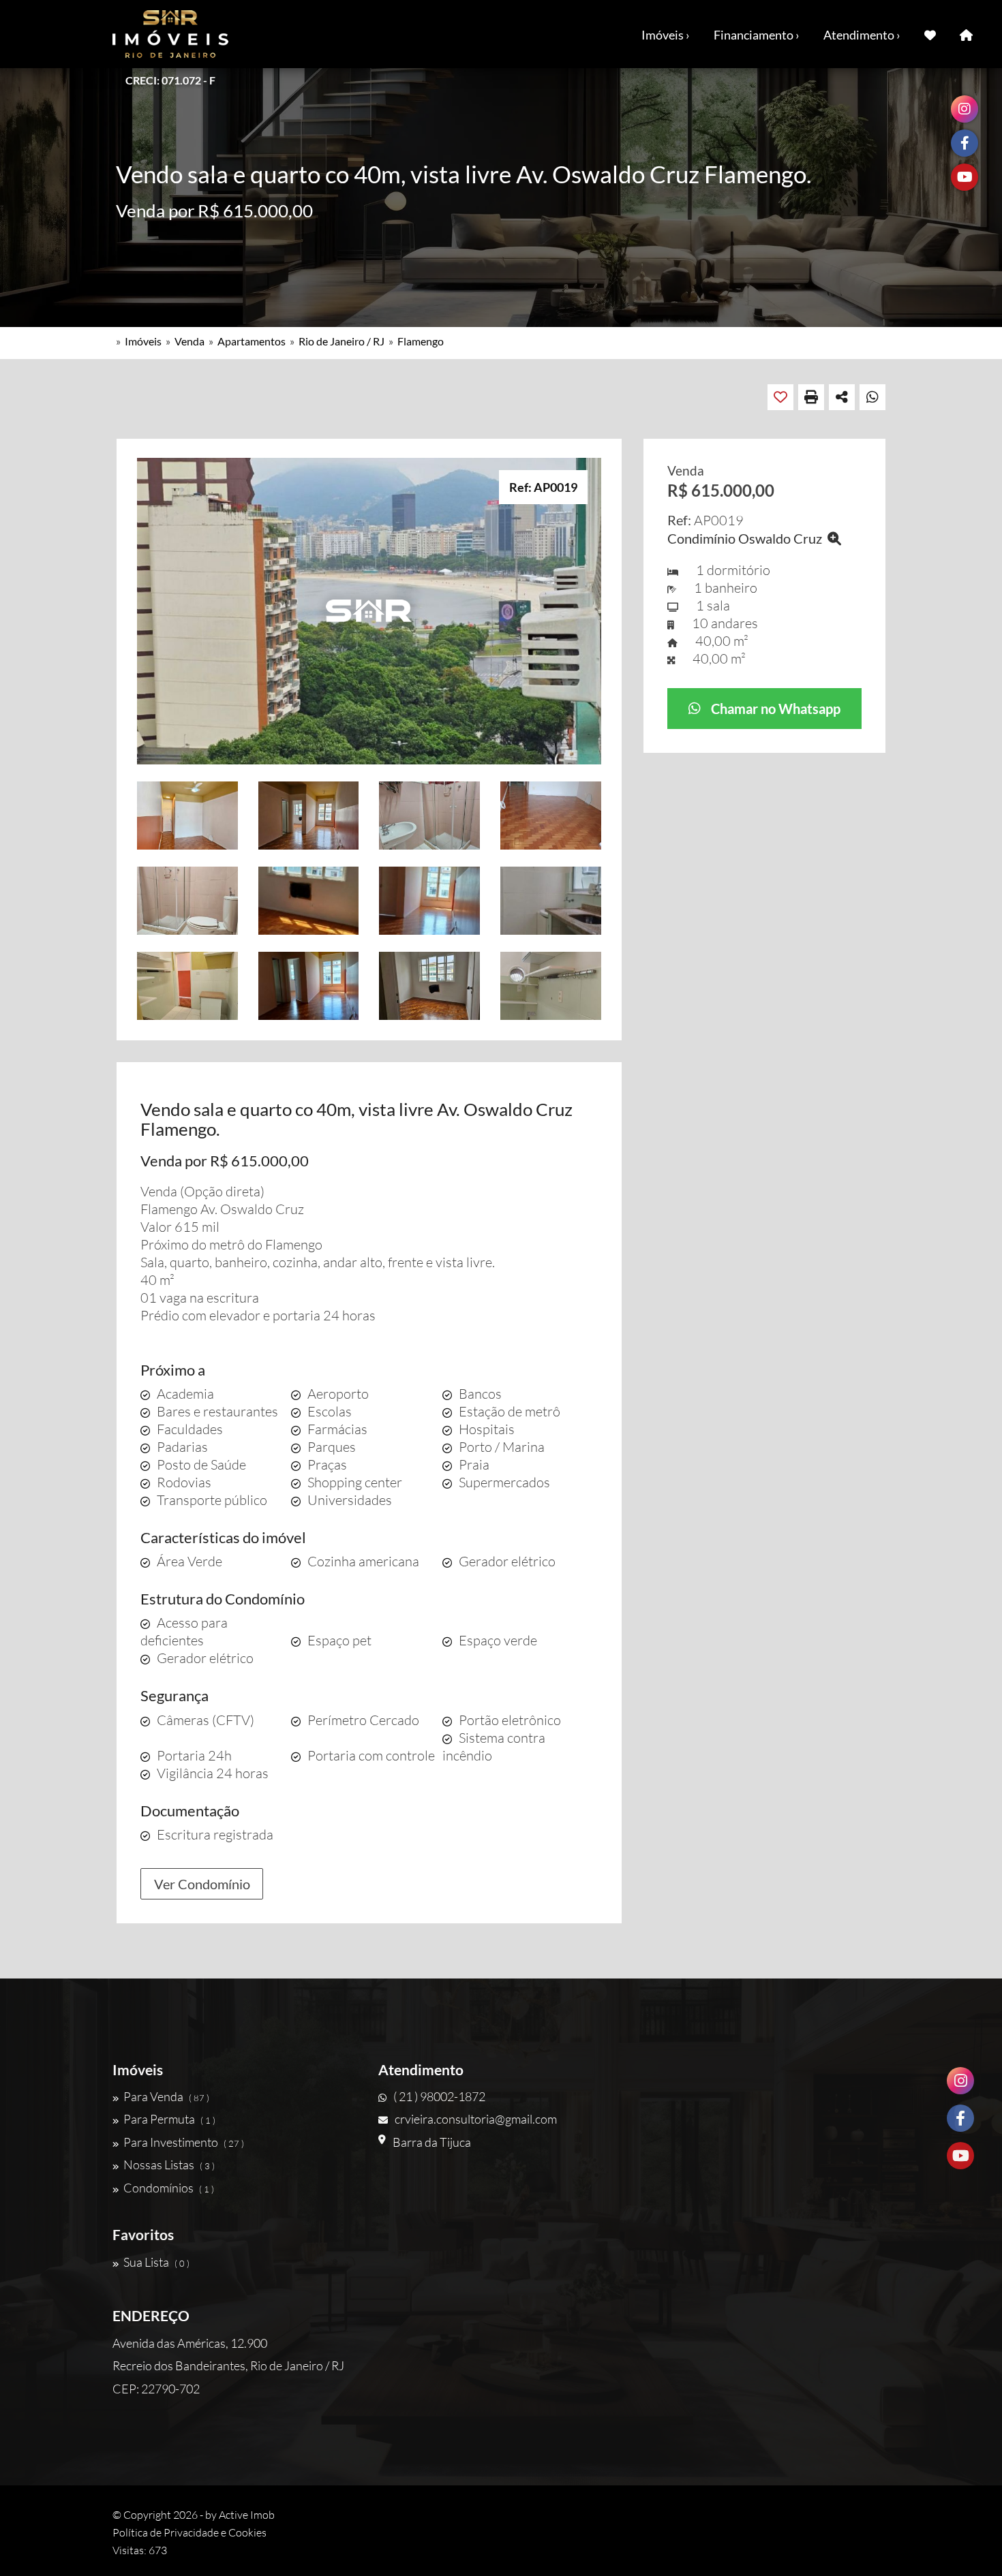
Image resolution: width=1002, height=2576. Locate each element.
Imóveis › (666, 35)
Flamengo (421, 341)
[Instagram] (960, 2081)
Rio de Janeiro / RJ (341, 341)
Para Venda (166, 2096)
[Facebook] (960, 2118)
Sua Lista (156, 2262)
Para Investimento (184, 2142)
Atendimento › (862, 35)
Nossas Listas (169, 2164)
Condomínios (169, 2188)
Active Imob (247, 2515)
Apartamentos (252, 341)
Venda (189, 341)
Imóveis (143, 341)
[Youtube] (960, 2156)
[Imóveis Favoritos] (930, 34)
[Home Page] (966, 34)
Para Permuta (169, 2119)
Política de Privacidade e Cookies (189, 2532)
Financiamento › (757, 35)
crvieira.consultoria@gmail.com (476, 2119)
